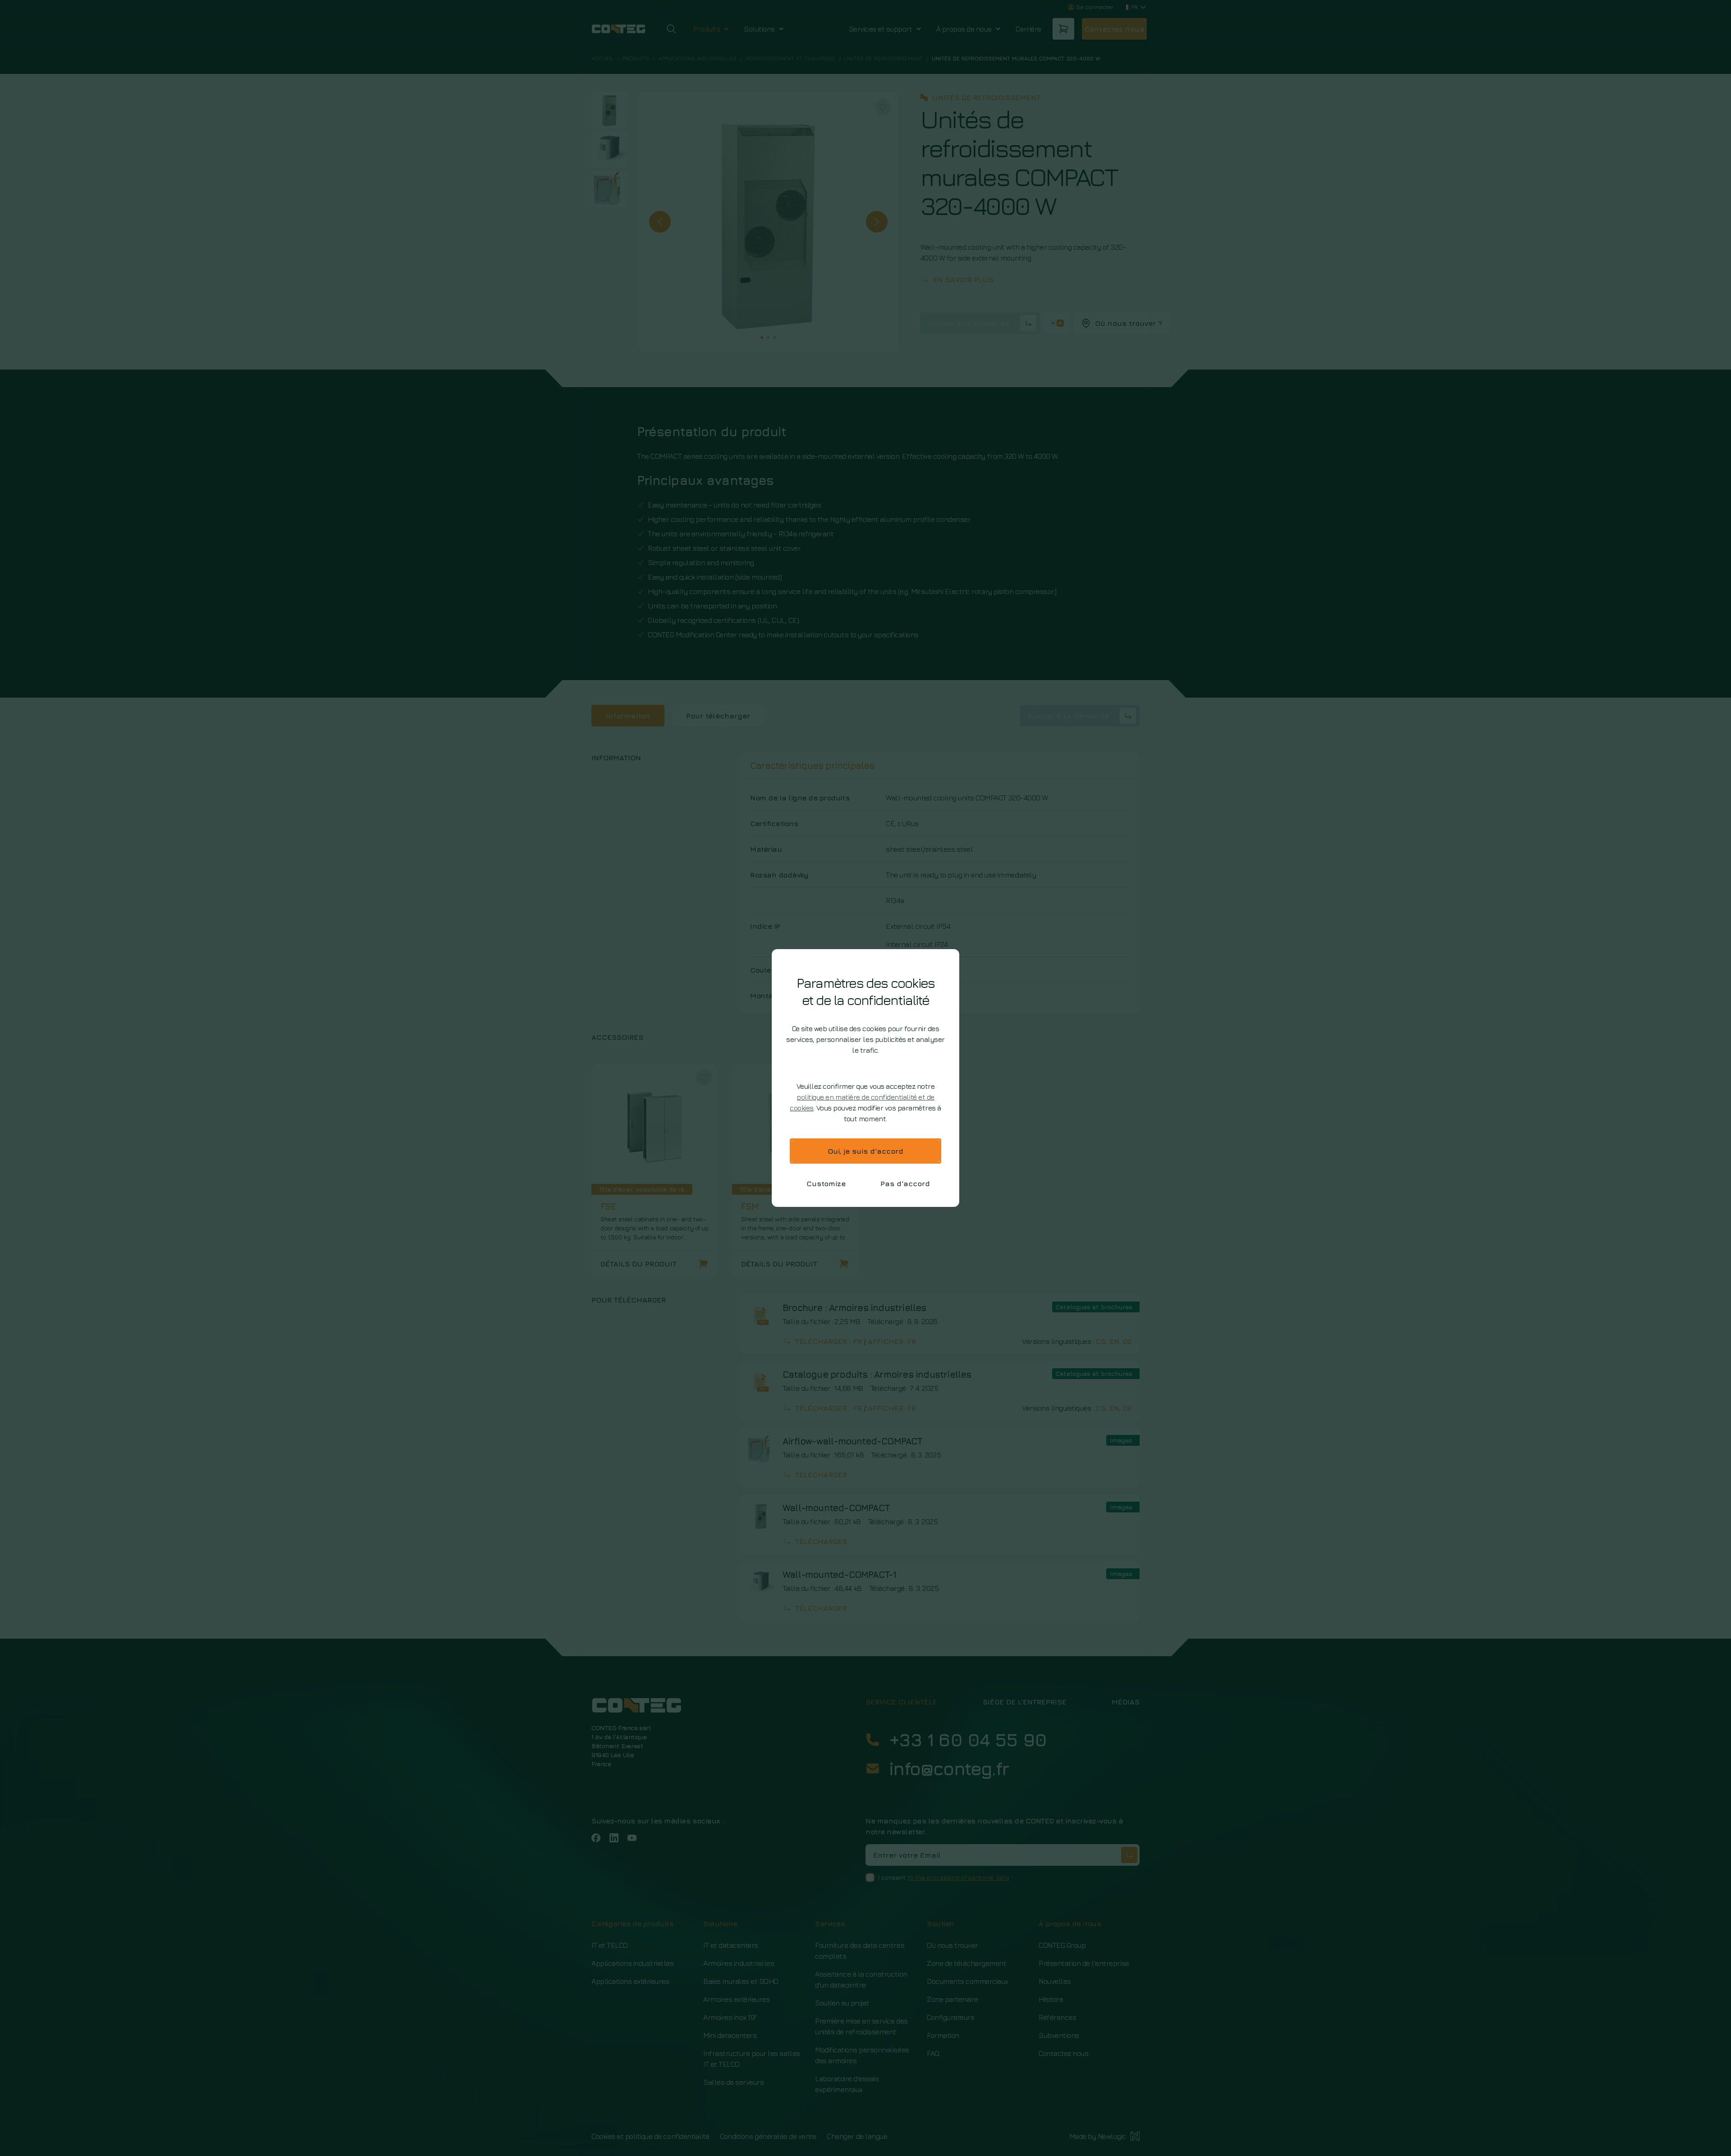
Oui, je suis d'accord (865, 1151)
